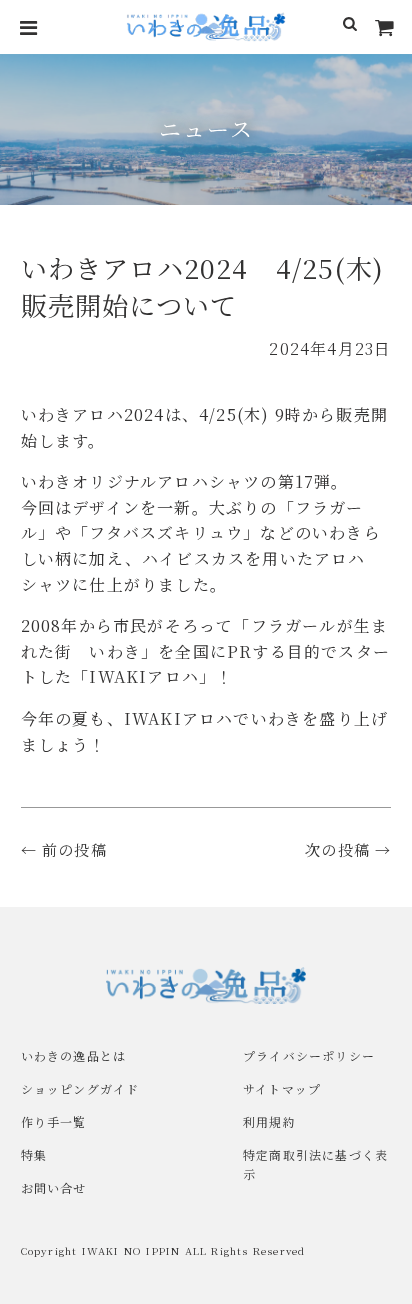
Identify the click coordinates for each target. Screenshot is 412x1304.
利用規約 (269, 1121)
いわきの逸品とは (74, 1055)
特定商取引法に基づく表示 (315, 1164)
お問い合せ (54, 1187)
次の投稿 (337, 849)
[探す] (350, 27)
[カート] (385, 27)
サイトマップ (282, 1088)
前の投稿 (74, 849)
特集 (34, 1154)
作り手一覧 (54, 1121)
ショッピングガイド (80, 1088)
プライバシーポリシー (309, 1055)
